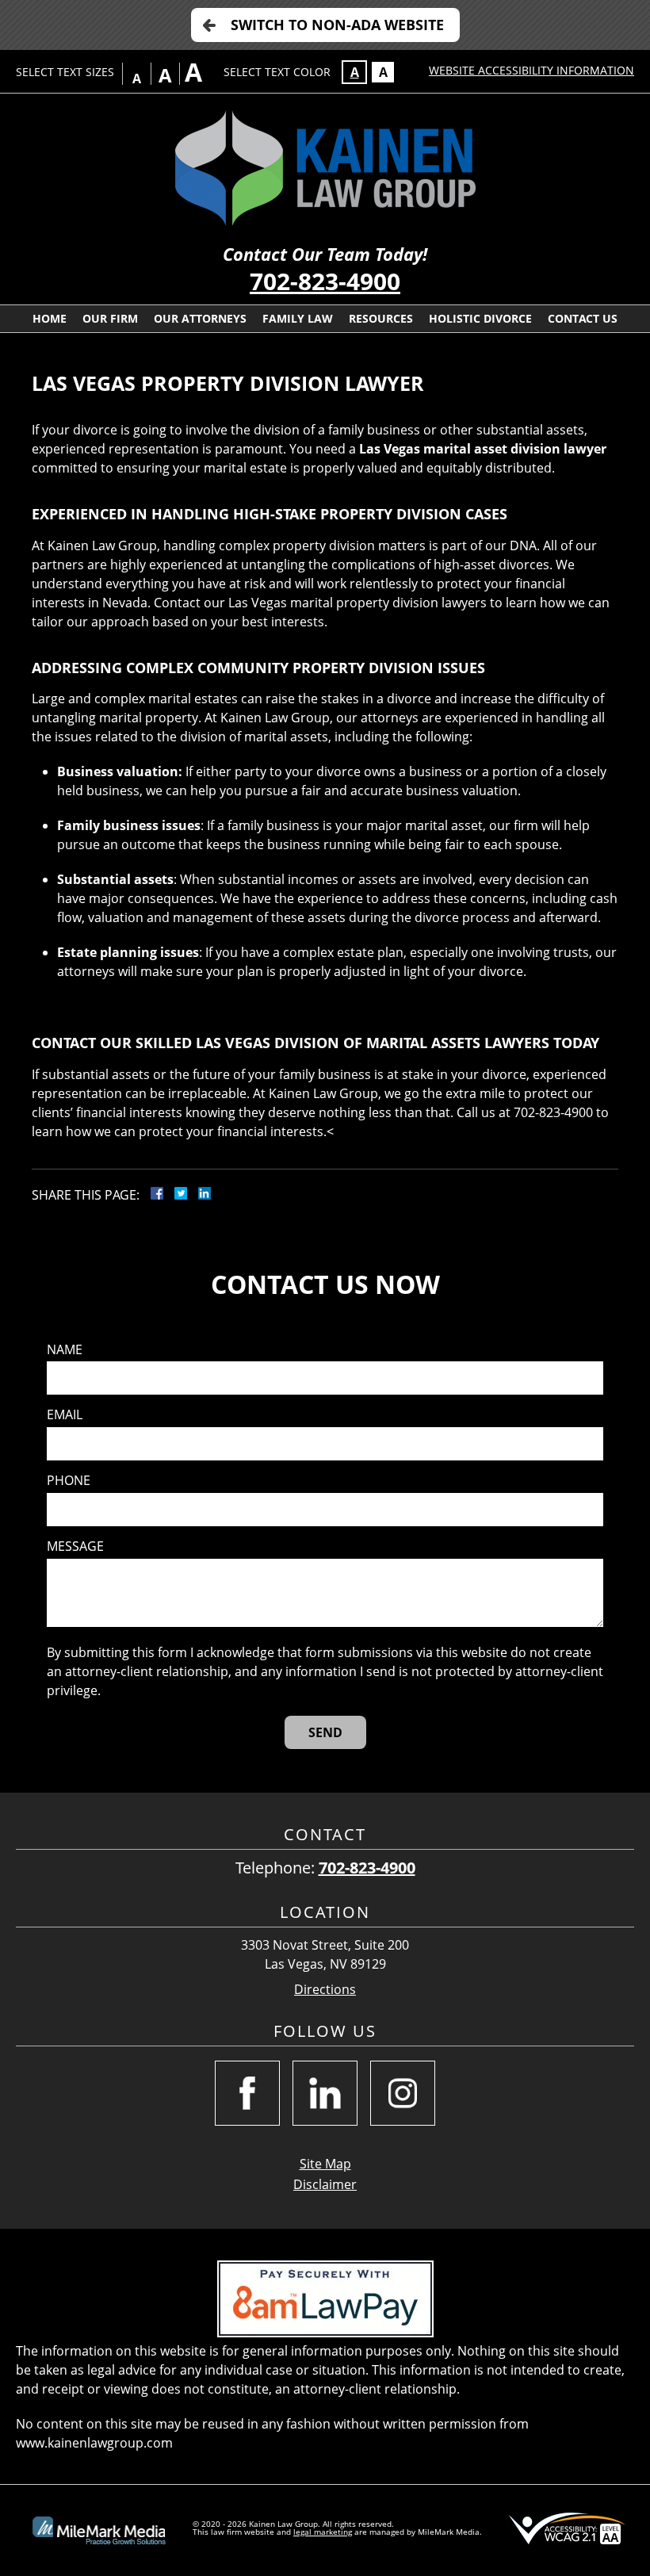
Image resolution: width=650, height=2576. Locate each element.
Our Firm (110, 318)
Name (65, 1350)
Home (50, 318)
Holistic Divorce (480, 318)
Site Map (325, 2164)
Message (75, 1546)
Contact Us (583, 318)
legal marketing (323, 2532)
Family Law (298, 318)
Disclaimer (325, 2184)
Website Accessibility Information (531, 70)
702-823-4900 (325, 281)
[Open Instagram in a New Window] (403, 2093)
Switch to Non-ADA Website (337, 25)
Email (65, 1415)
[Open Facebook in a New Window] (247, 2093)
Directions (325, 1990)
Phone (69, 1481)
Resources (381, 318)
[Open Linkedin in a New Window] (325, 2093)
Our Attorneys (200, 318)
